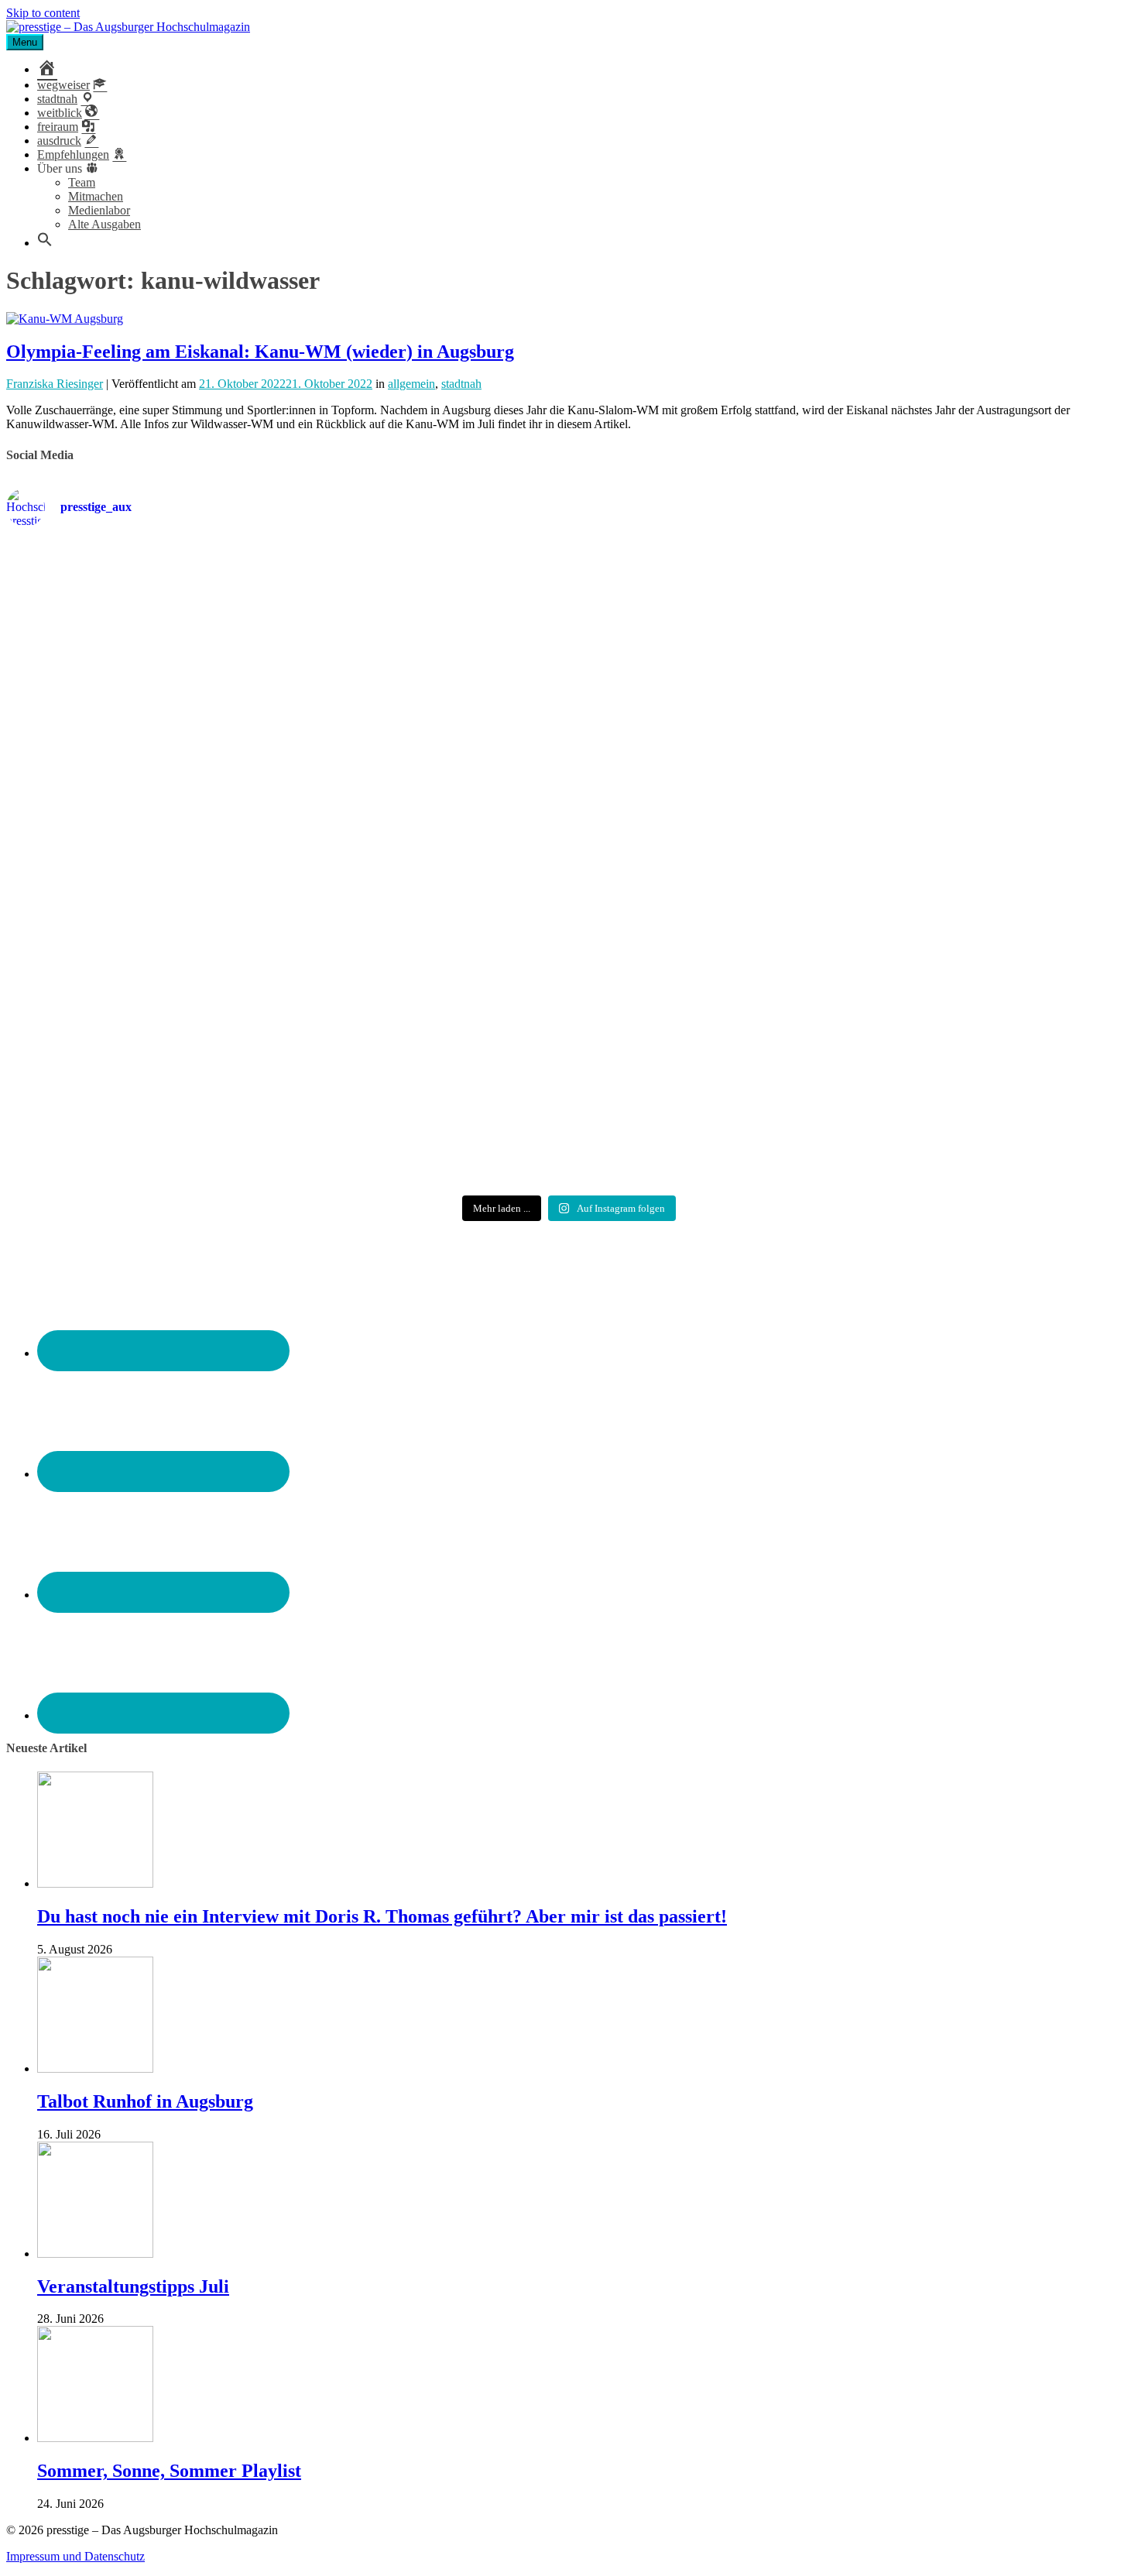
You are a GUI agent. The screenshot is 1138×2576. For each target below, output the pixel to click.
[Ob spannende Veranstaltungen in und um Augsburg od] (191, 1079)
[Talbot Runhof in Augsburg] (95, 2068)
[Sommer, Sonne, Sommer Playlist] (95, 2438)
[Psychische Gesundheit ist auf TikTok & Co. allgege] (569, 1079)
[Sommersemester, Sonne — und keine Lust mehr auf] (191, 864)
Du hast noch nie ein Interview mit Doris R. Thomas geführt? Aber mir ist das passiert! (382, 1916)
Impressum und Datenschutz (75, 2556)
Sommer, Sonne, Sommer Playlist (169, 2471)
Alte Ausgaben (105, 224)
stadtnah (461, 384)
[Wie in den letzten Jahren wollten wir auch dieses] (569, 864)
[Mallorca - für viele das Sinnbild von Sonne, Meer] (947, 1079)
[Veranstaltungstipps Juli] (95, 2254)
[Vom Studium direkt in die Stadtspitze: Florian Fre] (191, 602)
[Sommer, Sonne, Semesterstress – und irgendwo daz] (947, 649)
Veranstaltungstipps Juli (133, 2286)
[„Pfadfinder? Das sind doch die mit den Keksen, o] (947, 864)
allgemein (411, 384)
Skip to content (43, 13)
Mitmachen (96, 196)
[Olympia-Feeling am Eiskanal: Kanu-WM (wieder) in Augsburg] (65, 319)
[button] (45, 243)
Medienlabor (99, 210)
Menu (25, 42)
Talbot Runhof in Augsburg (145, 2101)
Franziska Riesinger (55, 384)
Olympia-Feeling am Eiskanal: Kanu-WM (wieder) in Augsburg (260, 352)
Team (82, 182)
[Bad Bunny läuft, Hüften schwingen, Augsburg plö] (569, 649)
